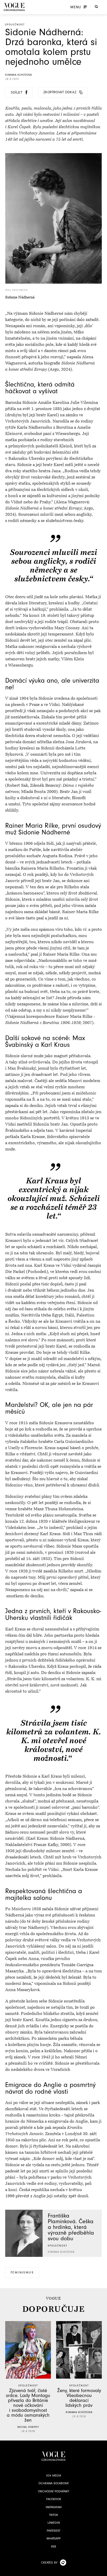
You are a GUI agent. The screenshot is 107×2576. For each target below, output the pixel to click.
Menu (76, 7)
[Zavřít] (102, 2571)
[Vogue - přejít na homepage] (14, 7)
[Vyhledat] (96, 6)
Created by (49, 2563)
